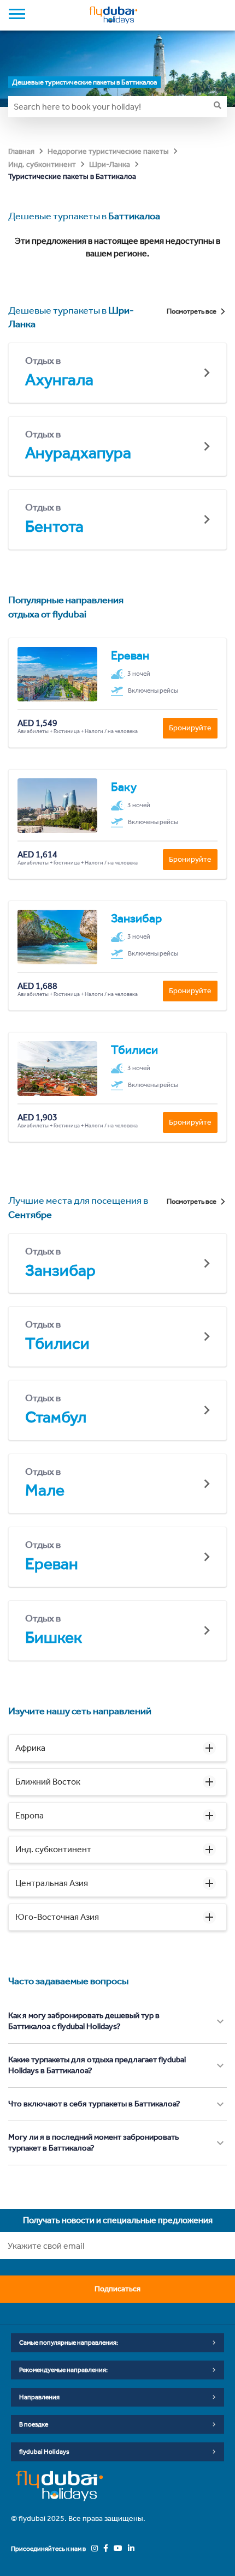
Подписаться (117, 2289)
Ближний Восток (48, 1782)
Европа (30, 1815)
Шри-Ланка (110, 164)
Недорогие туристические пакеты (108, 151)
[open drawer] (17, 15)
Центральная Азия (52, 1883)
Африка (30, 1748)
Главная (21, 151)
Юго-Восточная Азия (57, 1917)
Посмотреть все (192, 311)
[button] (117, 1748)
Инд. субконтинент (42, 164)
